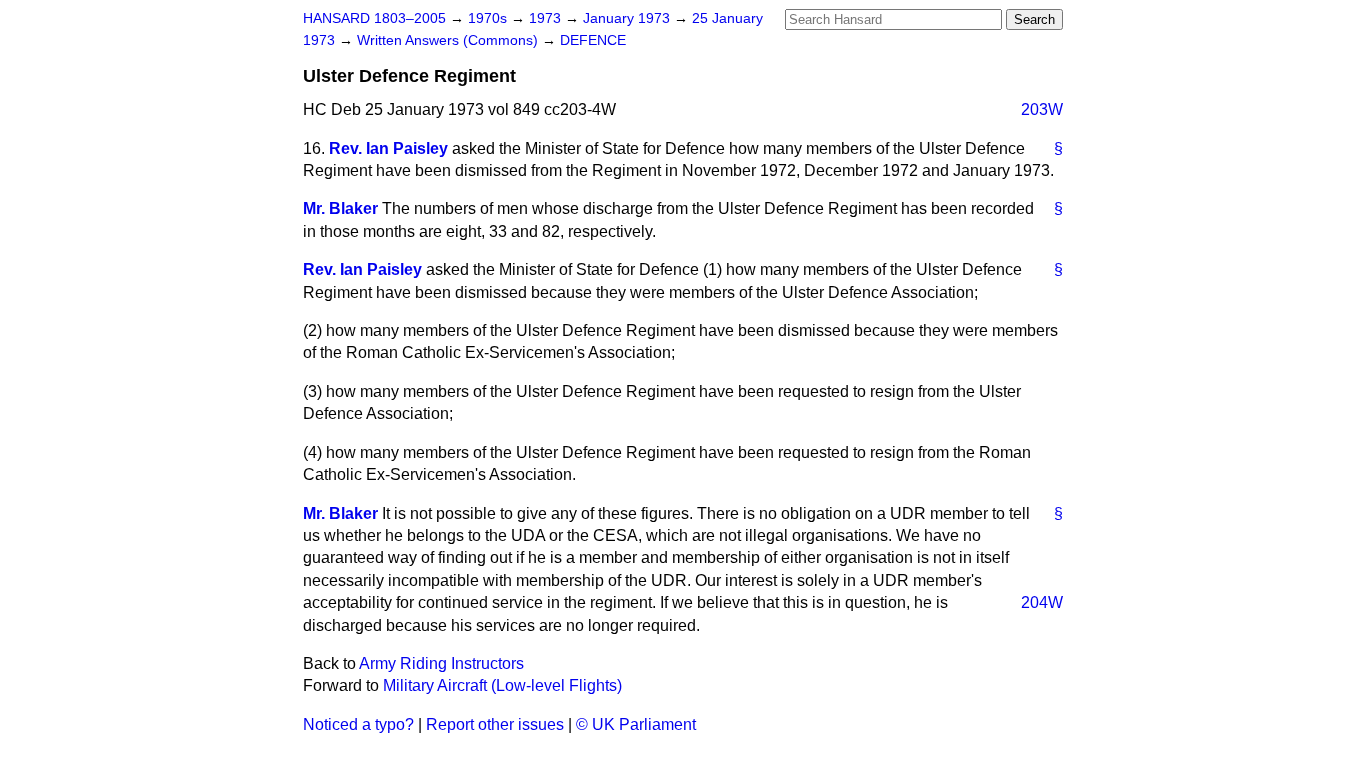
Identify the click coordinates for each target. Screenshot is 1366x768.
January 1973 (628, 18)
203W (1042, 109)
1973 (547, 18)
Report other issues (495, 724)
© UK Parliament (636, 724)
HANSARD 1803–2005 (374, 18)
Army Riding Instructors (441, 663)
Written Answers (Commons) (449, 40)
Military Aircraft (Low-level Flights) (502, 685)
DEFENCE (593, 40)
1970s (489, 18)
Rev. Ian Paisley (388, 148)
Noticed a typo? (358, 724)
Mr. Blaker (340, 208)
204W (1042, 602)
